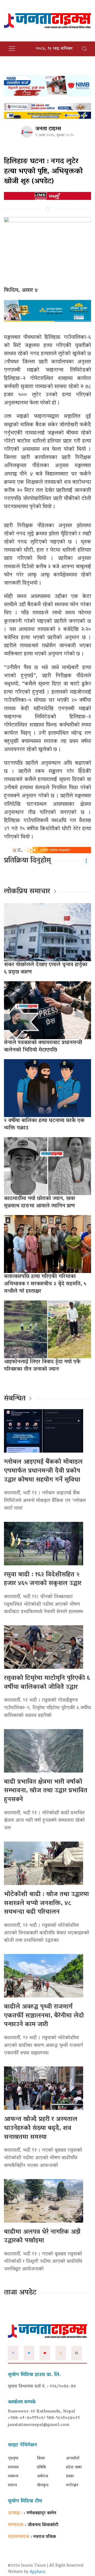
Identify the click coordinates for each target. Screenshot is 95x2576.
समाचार (13, 2468)
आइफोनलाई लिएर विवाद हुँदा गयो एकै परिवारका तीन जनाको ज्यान (42, 1366)
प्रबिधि (41, 2468)
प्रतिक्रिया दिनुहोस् (27, 861)
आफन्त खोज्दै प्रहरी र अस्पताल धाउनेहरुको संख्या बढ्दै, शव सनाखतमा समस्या (41, 2128)
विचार (41, 2459)
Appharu (38, 2572)
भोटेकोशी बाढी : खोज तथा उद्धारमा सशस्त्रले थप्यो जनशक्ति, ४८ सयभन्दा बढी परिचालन (46, 1903)
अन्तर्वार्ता (73, 2459)
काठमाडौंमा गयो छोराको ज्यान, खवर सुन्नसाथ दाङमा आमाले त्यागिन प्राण (40, 1202)
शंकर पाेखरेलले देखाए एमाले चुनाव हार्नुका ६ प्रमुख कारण (46, 969)
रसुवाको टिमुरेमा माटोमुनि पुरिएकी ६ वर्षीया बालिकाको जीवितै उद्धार (47, 1683)
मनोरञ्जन (72, 2485)
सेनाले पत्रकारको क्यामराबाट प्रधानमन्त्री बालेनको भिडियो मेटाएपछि (43, 1047)
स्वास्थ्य (13, 2476)
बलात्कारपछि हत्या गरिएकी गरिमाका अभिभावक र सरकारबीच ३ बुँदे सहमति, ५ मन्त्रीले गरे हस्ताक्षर (45, 1284)
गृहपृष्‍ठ (13, 2459)
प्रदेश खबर (74, 2468)
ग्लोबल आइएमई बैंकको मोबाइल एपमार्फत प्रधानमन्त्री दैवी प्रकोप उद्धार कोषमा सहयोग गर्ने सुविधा (43, 1471)
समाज (12, 2485)
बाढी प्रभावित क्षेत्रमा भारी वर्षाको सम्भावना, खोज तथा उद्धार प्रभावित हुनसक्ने (46, 1791)
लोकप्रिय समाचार (27, 892)
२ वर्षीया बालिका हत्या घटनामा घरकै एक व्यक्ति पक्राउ (44, 1124)
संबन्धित (15, 1399)
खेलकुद (43, 2485)
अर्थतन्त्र (42, 2476)
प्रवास (70, 2476)
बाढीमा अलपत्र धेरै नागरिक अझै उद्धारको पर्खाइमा (42, 2237)
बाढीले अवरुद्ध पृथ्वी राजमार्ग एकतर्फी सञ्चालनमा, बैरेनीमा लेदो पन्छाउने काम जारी (44, 2016)
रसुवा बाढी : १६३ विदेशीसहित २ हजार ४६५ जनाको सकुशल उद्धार (43, 1579)
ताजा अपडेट (20, 2293)
